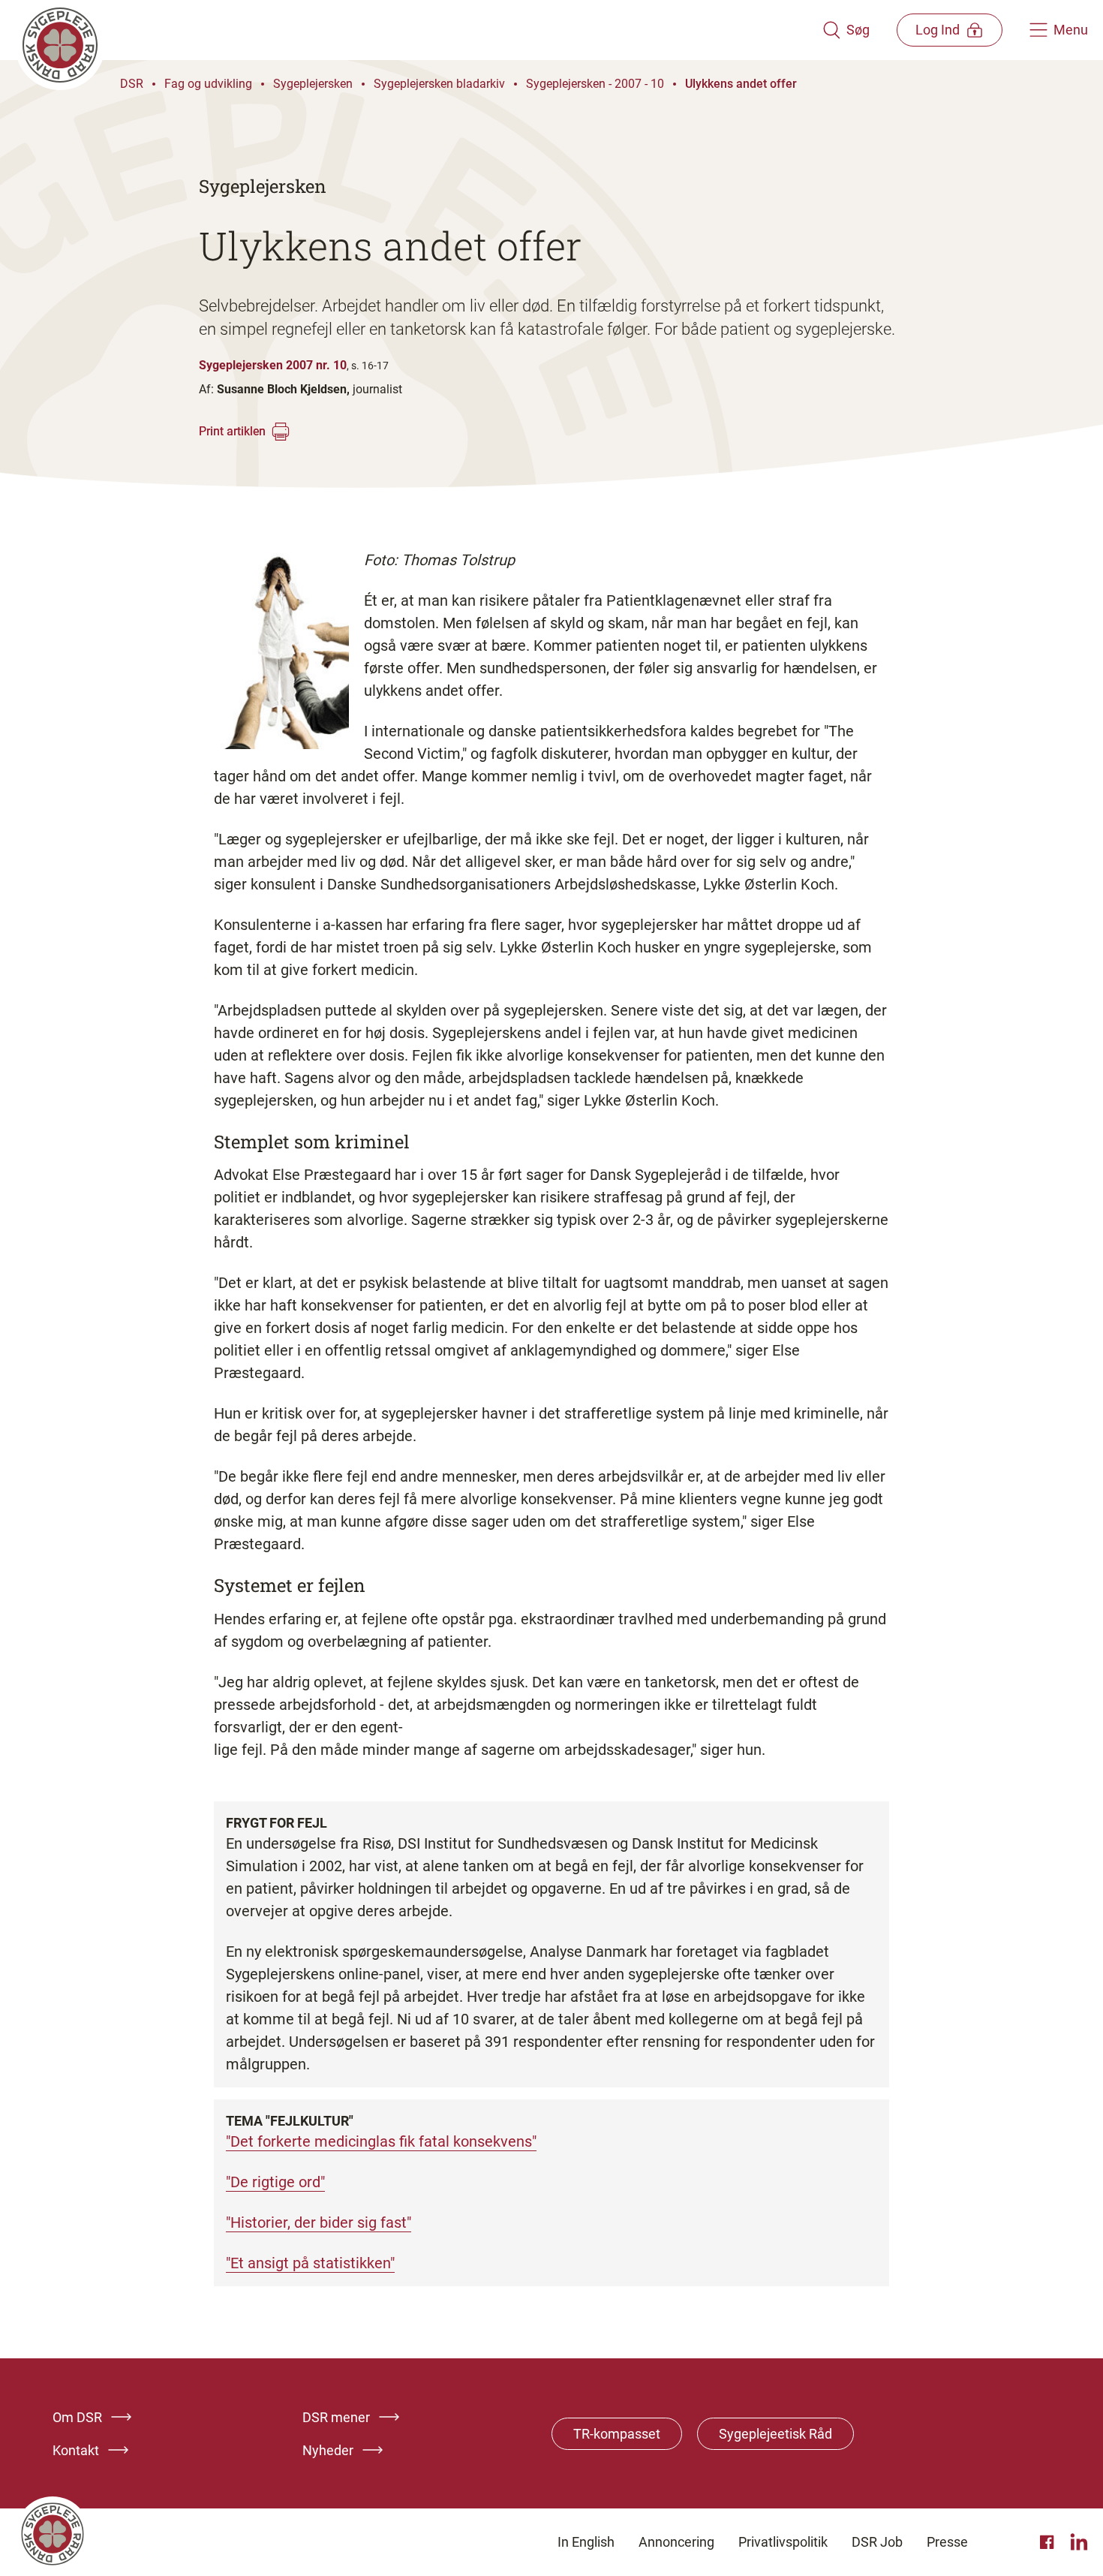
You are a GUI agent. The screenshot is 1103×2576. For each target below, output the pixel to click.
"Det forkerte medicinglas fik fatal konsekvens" (381, 2141)
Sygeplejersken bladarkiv (439, 84)
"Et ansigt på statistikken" (310, 2263)
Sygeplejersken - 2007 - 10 (595, 84)
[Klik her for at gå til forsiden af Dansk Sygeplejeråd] (419, 30)
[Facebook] (1049, 2542)
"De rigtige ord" (275, 2182)
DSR (132, 84)
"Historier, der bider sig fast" (319, 2222)
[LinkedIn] (1079, 2542)
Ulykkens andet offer (741, 84)
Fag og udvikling (208, 84)
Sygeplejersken (313, 84)
